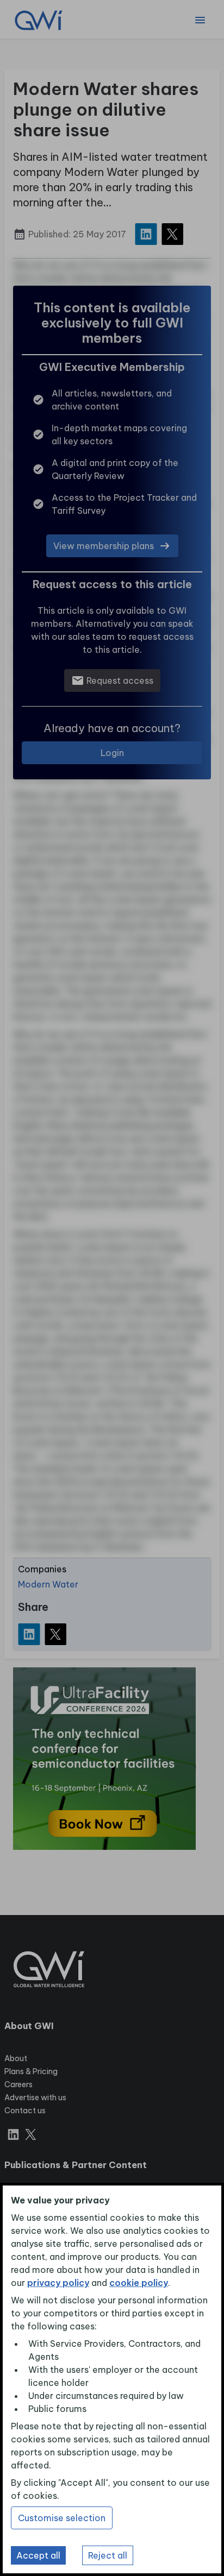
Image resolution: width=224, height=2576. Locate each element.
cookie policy (139, 2283)
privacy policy (58, 2283)
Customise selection (62, 2518)
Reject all (108, 2555)
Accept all (38, 2555)
